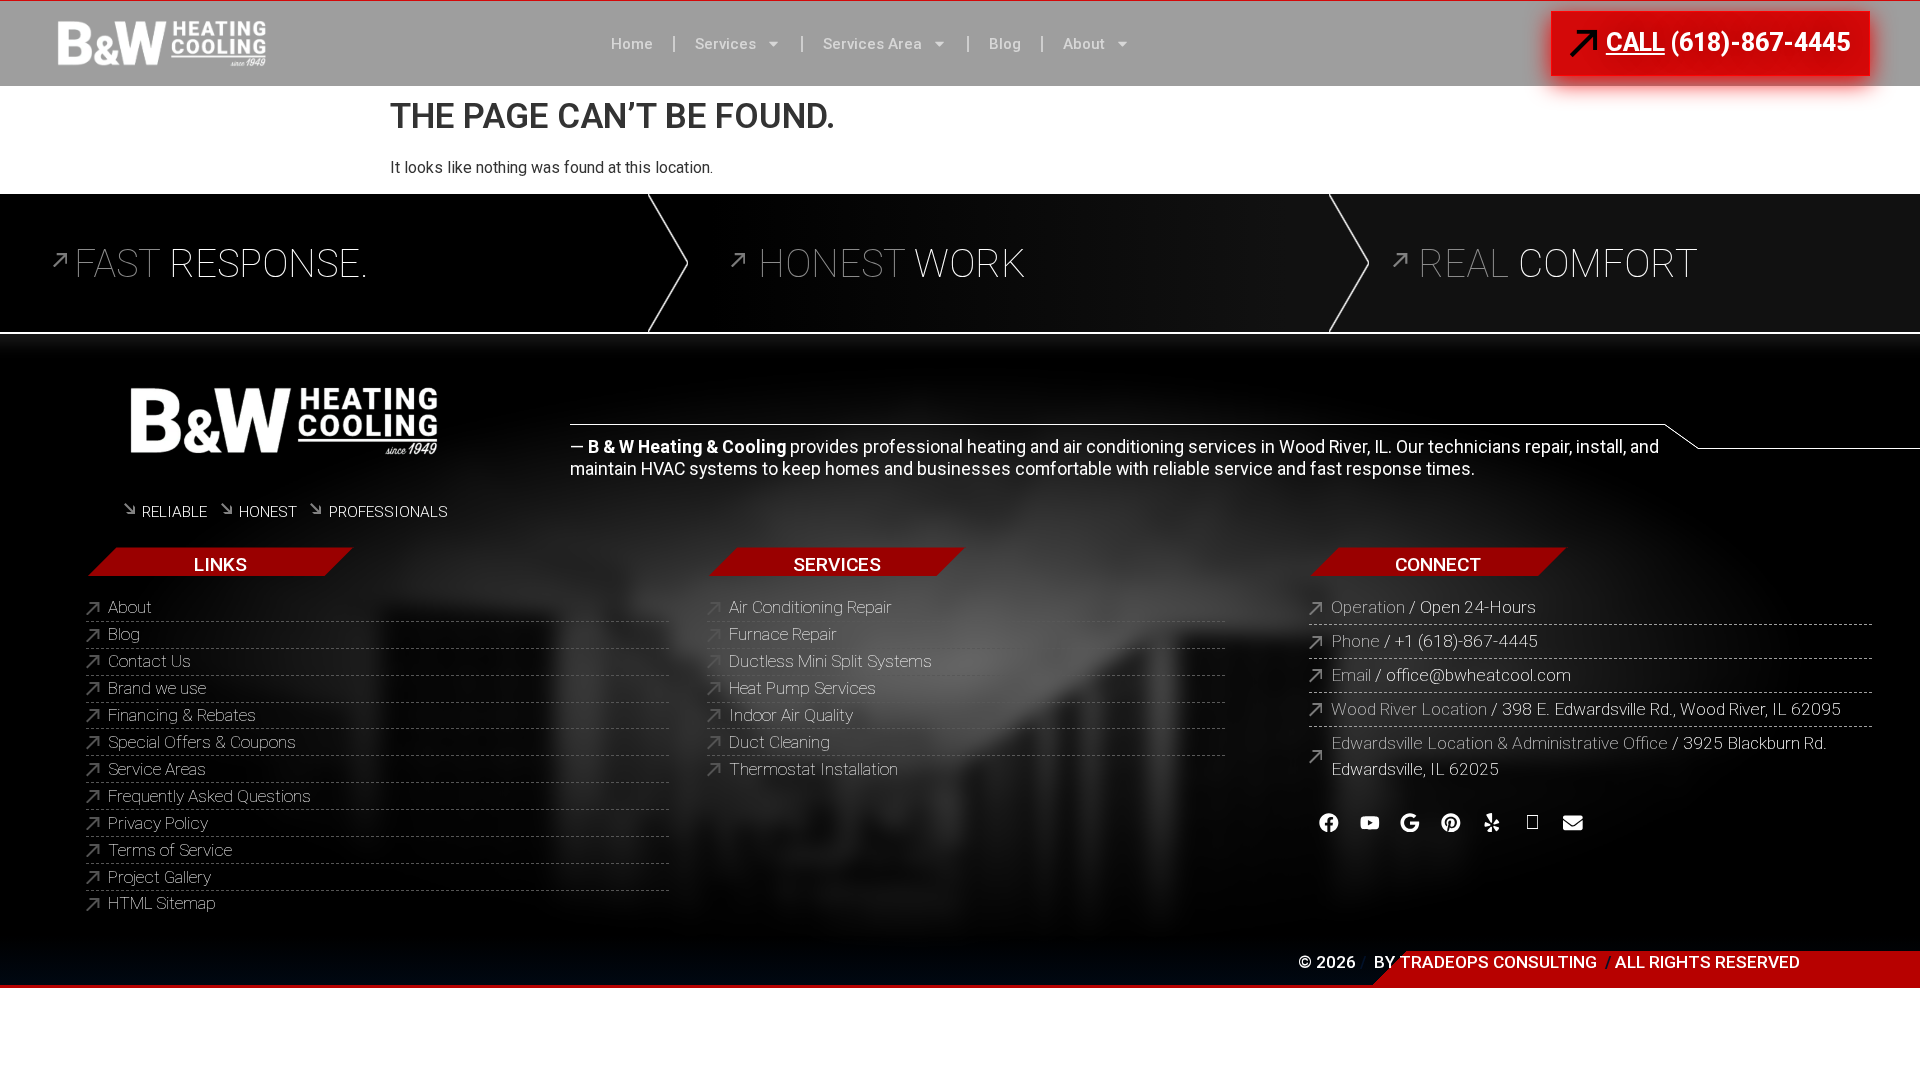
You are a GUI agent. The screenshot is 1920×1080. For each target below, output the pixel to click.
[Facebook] (1329, 822)
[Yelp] (1491, 822)
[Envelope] (1573, 822)
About (1084, 44)
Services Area (872, 44)
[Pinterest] (1451, 822)
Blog (1005, 44)
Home (632, 44)
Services (725, 44)
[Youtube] (1369, 822)
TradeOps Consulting (1498, 962)
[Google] (1410, 822)
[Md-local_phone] (1532, 822)
